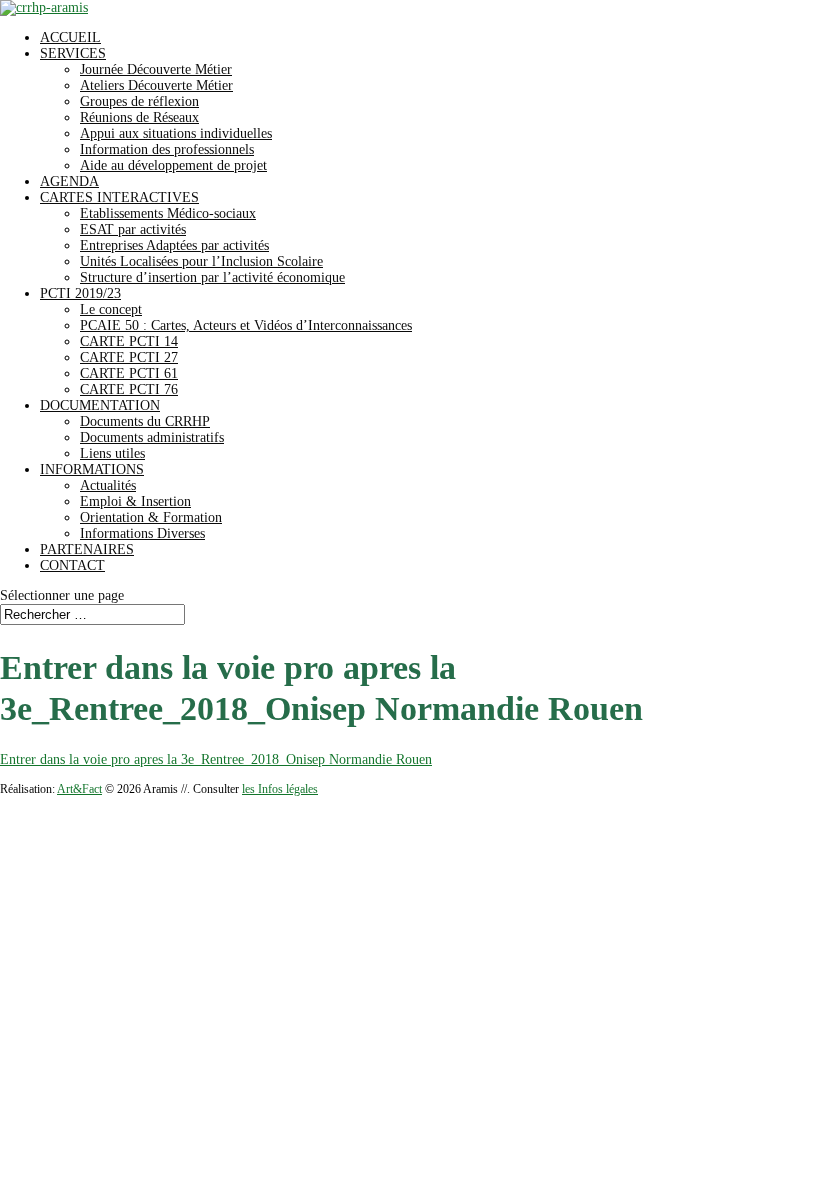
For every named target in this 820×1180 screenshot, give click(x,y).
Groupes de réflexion (139, 101)
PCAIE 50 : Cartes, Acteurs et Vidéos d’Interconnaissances (246, 325)
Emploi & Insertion (135, 501)
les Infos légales (280, 789)
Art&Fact (79, 789)
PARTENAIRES (87, 549)
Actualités (108, 485)
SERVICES (73, 53)
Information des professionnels (167, 149)
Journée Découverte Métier (156, 69)
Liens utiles (112, 453)
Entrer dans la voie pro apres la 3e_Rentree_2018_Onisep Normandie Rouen (216, 759)
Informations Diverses (142, 533)
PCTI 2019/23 (80, 293)
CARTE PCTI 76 (129, 389)
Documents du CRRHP (145, 421)
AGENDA (69, 181)
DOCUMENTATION (100, 405)
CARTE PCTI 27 (129, 357)
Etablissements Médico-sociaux (168, 213)
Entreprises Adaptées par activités (174, 245)
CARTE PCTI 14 (129, 341)
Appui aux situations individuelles (176, 133)
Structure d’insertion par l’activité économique (212, 277)
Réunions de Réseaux (139, 117)
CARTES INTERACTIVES (119, 197)
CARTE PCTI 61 (129, 373)
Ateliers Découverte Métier (156, 85)
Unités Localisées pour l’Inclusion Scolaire (201, 261)
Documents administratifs (152, 437)
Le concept (111, 309)
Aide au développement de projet (173, 165)
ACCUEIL (70, 37)
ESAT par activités (133, 229)
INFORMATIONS (92, 469)
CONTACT (72, 565)
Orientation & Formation (151, 517)
